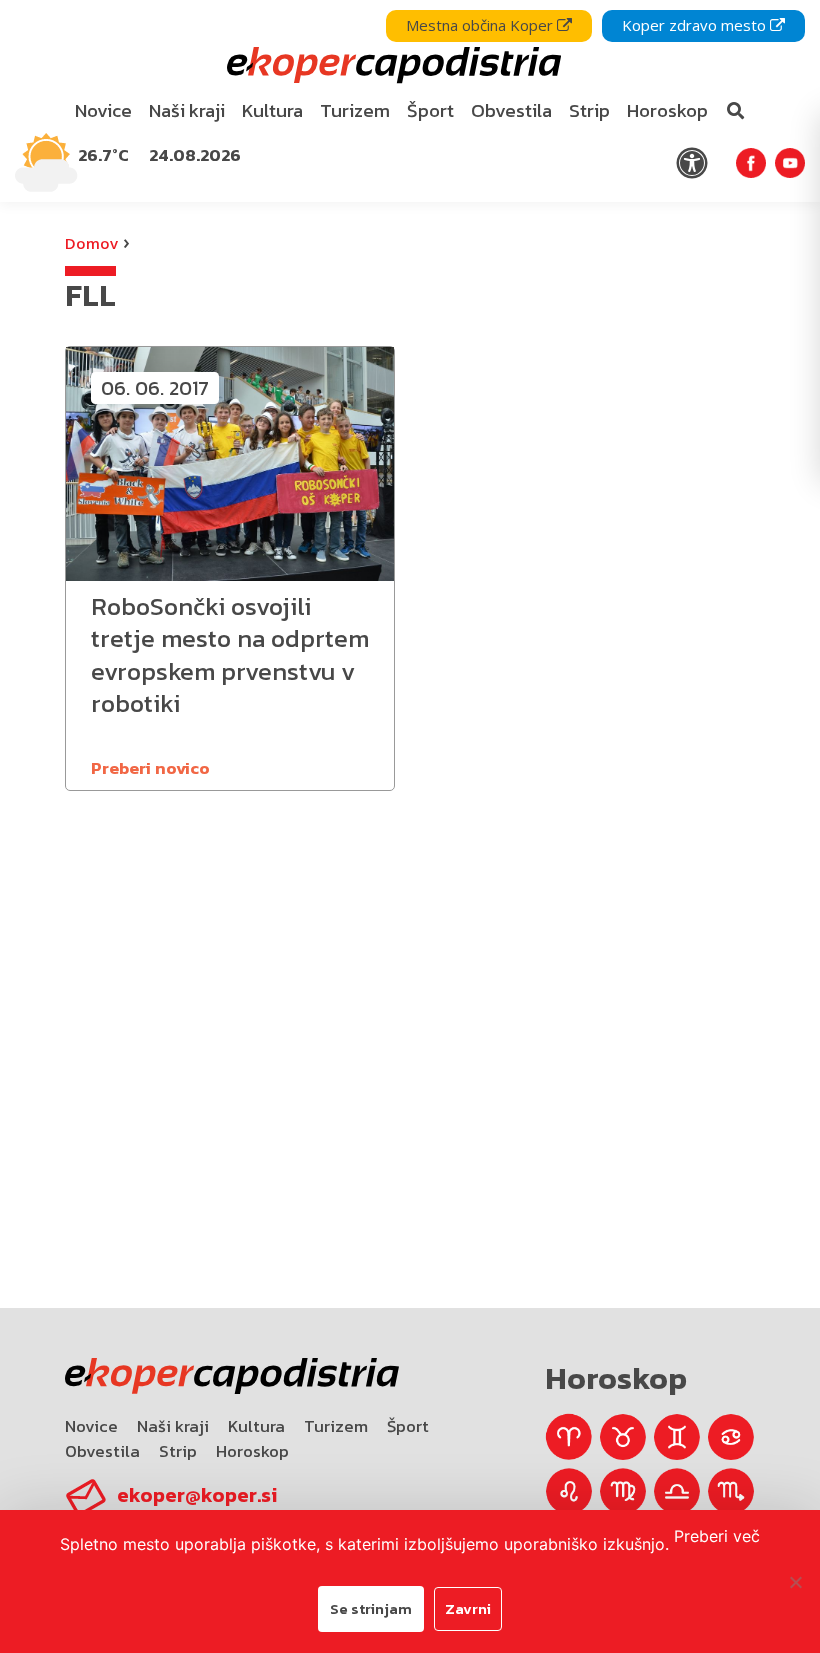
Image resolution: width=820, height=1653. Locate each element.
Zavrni (468, 1608)
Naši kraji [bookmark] (187, 110)
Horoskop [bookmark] (667, 110)
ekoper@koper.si (197, 1495)
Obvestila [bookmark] (511, 110)
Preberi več (717, 1536)
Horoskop (252, 1451)
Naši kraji (173, 1426)
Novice (91, 1426)
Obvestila (102, 1451)
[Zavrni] (795, 1582)
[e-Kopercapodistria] (391, 65)
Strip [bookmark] (589, 110)
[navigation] (410, 101)
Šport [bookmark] (430, 110)
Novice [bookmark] (103, 110)
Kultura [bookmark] (272, 110)
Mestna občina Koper (481, 25)
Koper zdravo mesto (696, 25)
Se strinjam (371, 1608)
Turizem (336, 1426)
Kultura (256, 1426)
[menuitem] (104, 111)
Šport (408, 1426)
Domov (91, 243)
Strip (178, 1451)
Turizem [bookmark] (355, 110)
